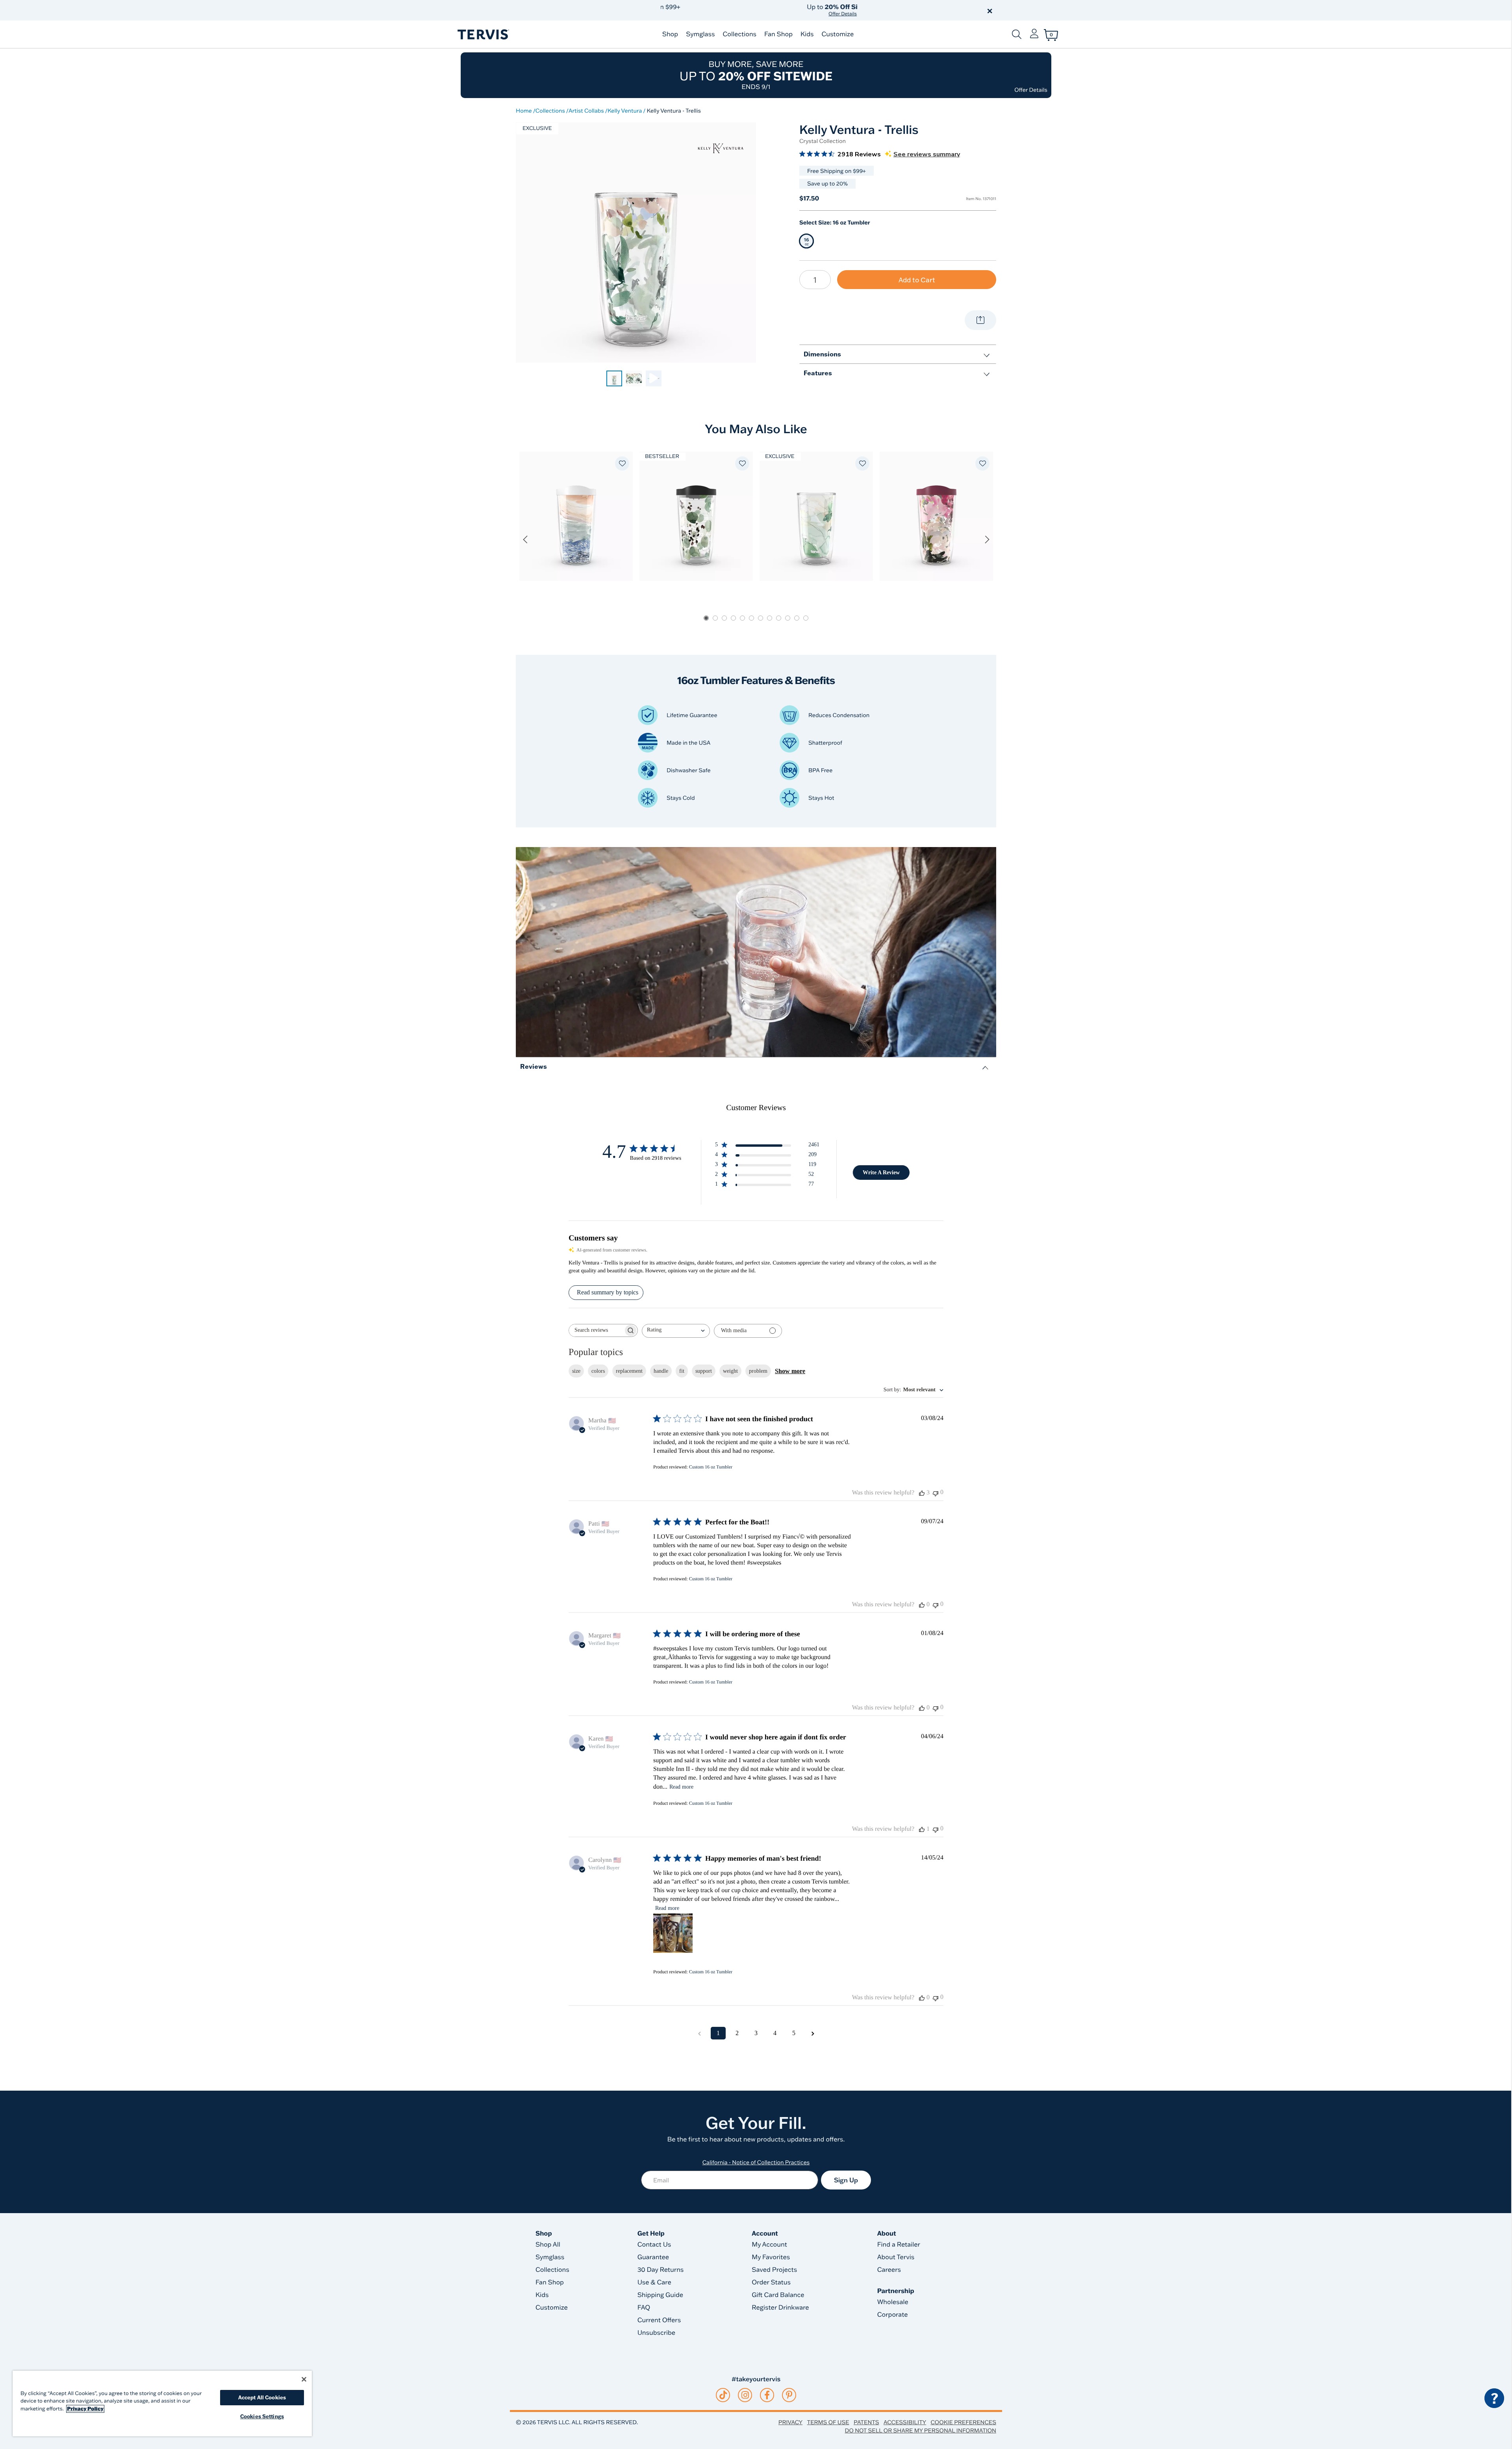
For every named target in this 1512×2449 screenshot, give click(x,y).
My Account (769, 2245)
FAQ (644, 2308)
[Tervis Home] (483, 34)
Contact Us (654, 2245)
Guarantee (653, 2257)
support (704, 1371)
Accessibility (905, 2422)
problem (758, 1371)
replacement (629, 1371)
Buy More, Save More (756, 75)
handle (661, 1371)
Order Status (771, 2282)
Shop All (548, 2245)
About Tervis (896, 2257)
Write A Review (881, 1173)
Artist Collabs (586, 111)
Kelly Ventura (625, 111)
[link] (614, 378)
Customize (838, 34)
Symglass (700, 34)
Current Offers (659, 2320)
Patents (866, 2422)
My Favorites (771, 2257)
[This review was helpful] (922, 1493)
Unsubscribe (657, 2333)
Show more (790, 1371)
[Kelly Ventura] (721, 148)
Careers (889, 2270)
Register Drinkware (780, 2308)
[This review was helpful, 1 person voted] (922, 1829)
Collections (739, 34)
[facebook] (767, 2395)
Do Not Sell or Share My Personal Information (921, 2430)
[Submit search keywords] (1017, 34)
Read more (681, 1787)
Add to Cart (917, 280)
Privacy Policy (85, 2409)
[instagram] (745, 2395)
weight (730, 1371)
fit (682, 1371)
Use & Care (654, 2282)
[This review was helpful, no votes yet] (922, 1605)
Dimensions (822, 354)
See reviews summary (927, 154)
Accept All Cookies (262, 2397)
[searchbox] (596, 1330)
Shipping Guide (661, 2295)
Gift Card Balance (778, 2295)
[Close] (304, 2379)
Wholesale (893, 2302)
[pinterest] (789, 2395)
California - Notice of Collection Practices (756, 2162)
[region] (162, 2404)
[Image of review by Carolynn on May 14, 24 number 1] (673, 1933)
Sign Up (846, 2180)
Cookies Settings (262, 2416)
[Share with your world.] (980, 320)
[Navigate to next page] (813, 2033)
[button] (846, 10)
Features (818, 373)
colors (598, 1371)
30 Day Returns (661, 2270)
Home (524, 111)
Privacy (790, 2422)
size (576, 1371)
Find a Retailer (899, 2245)
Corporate (893, 2315)
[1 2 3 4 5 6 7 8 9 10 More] (815, 280)
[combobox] (676, 1331)
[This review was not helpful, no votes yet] (936, 1493)
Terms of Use (828, 2422)
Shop (670, 34)
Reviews (534, 1066)
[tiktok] (723, 2395)
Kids (807, 34)
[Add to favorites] (622, 463)
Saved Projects (774, 2270)
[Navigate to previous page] (699, 2033)
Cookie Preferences (963, 2422)
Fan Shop (778, 34)
